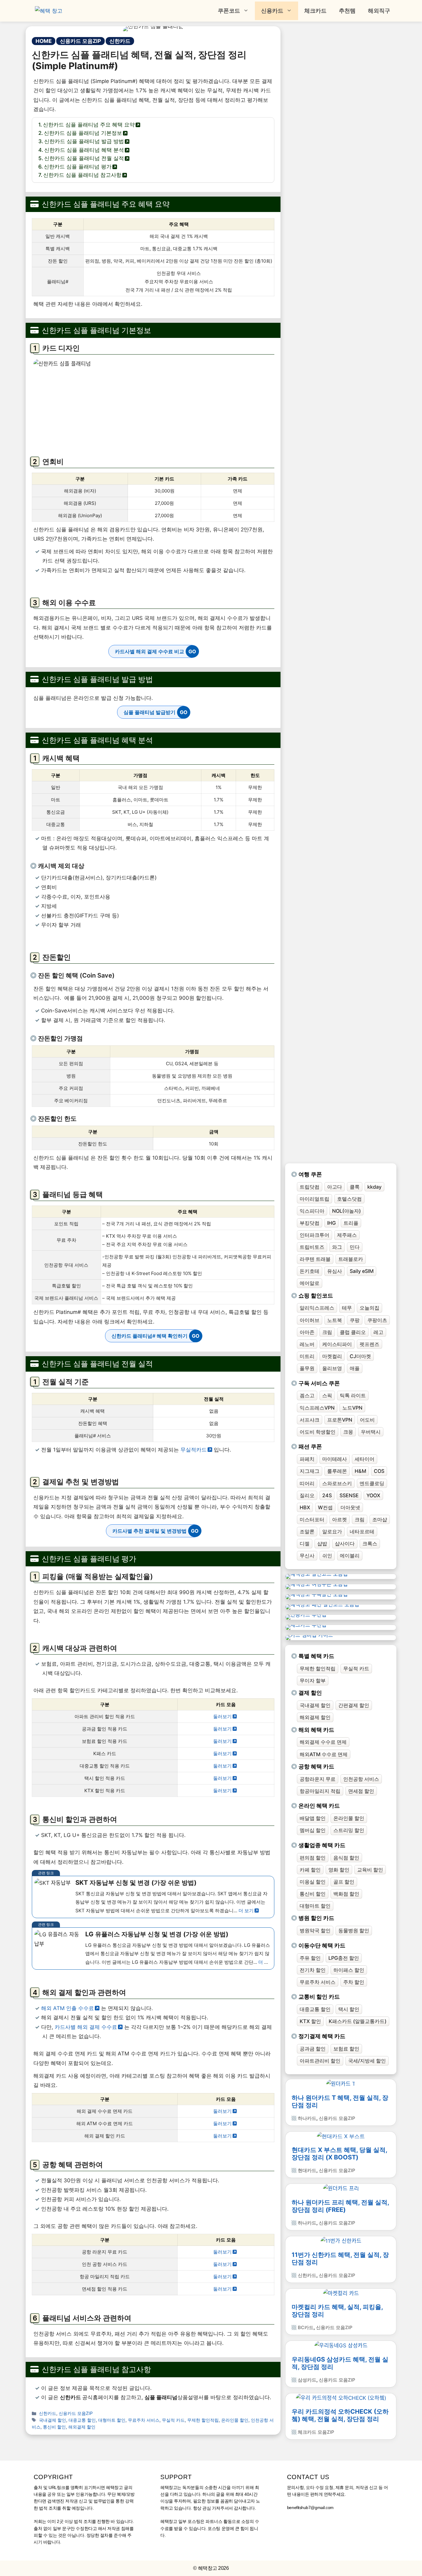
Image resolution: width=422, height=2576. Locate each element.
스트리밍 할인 (349, 1830)
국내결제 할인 (53, 2420)
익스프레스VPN (317, 1408)
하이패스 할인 (349, 1970)
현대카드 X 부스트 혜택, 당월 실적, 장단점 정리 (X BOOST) (340, 2154)
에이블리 (350, 1556)
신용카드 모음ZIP (80, 41)
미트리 (307, 1356)
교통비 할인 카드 (319, 1997)
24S (327, 1495)
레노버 (307, 1344)
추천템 (347, 11)
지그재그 (310, 1471)
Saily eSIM (362, 1271)
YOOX (373, 1495)
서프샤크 (310, 1420)
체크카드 (315, 11)
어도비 (367, 1420)
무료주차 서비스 (144, 2420)
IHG (331, 1223)
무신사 (307, 1556)
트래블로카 (351, 1259)
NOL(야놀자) (346, 1211)
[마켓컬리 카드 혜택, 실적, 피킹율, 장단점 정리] (341, 2293)
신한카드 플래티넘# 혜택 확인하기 (150, 1336)
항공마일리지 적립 (320, 1791)
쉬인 (327, 1556)
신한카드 (120, 41)
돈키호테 (310, 1271)
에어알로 (310, 1283)
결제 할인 (310, 1693)
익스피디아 (312, 1211)
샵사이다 (345, 1544)
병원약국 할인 (315, 1930)
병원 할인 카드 (316, 1918)
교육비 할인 (370, 1870)
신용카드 (272, 11)
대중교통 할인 (82, 2420)
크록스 (370, 1544)
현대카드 (307, 2170)
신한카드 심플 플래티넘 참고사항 (82, 175)
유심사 (335, 1271)
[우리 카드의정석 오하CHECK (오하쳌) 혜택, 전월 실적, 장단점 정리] (341, 2398)
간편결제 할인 (354, 1705)
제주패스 (347, 1235)
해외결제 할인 (82, 2427)
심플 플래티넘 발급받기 (150, 712)
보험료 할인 (346, 2049)
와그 (337, 1247)
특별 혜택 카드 (316, 1656)
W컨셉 (325, 1507)
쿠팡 (355, 1320)
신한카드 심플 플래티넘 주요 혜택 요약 (89, 125)
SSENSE (349, 1495)
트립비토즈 (312, 1247)
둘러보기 (222, 1716)
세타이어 (365, 1459)
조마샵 (380, 1519)
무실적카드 (194, 1450)
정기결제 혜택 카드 (322, 2036)
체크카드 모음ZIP (316, 2432)
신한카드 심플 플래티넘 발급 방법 (84, 141)
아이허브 (310, 1320)
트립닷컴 (310, 1187)
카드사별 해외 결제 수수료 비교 (150, 651)
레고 (378, 1332)
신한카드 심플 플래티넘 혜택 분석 (84, 150)
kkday (374, 1187)
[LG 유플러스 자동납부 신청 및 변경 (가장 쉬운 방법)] (153, 1949)
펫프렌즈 (369, 1344)
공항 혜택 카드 (316, 1766)
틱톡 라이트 (353, 1395)
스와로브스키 (337, 1483)
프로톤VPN (340, 1420)
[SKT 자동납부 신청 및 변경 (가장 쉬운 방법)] (153, 1897)
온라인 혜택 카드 (319, 1806)
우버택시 (371, 1432)
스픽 (327, 1395)
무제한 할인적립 (203, 2420)
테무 (347, 1308)
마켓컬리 (332, 1356)
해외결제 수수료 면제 (323, 1742)
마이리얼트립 (314, 1199)
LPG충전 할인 (344, 1958)
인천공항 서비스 (361, 1779)
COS (379, 1471)
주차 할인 (354, 1982)
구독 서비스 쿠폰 (319, 1383)
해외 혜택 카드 (316, 1730)
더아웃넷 (350, 1507)
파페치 (307, 1459)
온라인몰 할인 (235, 2420)
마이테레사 (335, 1459)
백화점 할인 (346, 1894)
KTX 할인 (310, 2021)
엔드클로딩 (372, 1483)
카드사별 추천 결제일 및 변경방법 (150, 1531)
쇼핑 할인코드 (316, 1296)
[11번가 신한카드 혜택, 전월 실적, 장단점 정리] (341, 2241)
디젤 (305, 1544)
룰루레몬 (337, 1471)
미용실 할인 (313, 1882)
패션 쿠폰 (310, 1446)
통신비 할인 (54, 2427)
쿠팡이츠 (377, 1320)
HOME (44, 41)
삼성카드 (307, 2380)
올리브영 (332, 1368)
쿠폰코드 (229, 11)
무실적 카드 (173, 2420)
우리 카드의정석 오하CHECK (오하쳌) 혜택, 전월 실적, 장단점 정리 (340, 2415)
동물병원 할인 (354, 1930)
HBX (305, 1507)
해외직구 (379, 11)
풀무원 (307, 1368)
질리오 (307, 1495)
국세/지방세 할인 (367, 2061)
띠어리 (307, 1483)
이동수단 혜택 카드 (322, 1945)
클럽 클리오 (353, 1332)
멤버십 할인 (313, 1830)
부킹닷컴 (310, 1223)
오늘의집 (369, 1308)
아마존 (307, 1332)
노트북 (335, 1320)
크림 (327, 1332)
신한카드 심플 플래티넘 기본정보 (83, 133)
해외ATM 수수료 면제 (324, 1754)
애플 (355, 1368)
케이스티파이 (337, 1344)
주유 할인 (310, 1958)
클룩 (355, 1187)
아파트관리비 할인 (320, 2061)
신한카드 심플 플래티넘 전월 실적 (84, 158)
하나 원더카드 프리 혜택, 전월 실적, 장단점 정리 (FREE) (340, 2206)
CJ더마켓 (360, 1356)
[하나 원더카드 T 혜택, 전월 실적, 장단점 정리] (341, 2084)
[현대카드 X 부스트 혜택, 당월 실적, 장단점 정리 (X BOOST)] (341, 2136)
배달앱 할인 (313, 1818)
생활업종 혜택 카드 (322, 1845)
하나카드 (307, 2118)
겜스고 (307, 1395)
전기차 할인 (313, 1970)
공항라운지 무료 (318, 1779)
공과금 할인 (313, 2049)
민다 (355, 1247)
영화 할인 (339, 1870)
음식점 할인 (346, 1858)
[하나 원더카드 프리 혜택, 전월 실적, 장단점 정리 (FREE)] (341, 2188)
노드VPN (352, 1408)
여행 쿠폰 (310, 1174)
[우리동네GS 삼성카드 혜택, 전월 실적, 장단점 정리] (341, 2345)
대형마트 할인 (112, 2420)
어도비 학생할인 (318, 1432)
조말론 (307, 1531)
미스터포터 (312, 1519)
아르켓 (340, 1519)
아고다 (335, 1187)
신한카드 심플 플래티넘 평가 (78, 167)
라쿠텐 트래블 (315, 1259)
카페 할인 (310, 1870)
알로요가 (332, 1531)
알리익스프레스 (317, 1308)
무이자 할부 (313, 1681)
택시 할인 (349, 2009)
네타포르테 (362, 1531)
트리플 (351, 1223)
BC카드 (306, 2327)
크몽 (348, 1432)
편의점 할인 (313, 1858)
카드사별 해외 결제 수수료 (86, 2027)
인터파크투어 (314, 1235)
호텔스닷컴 (349, 1199)
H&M (360, 1471)
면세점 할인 (361, 1791)
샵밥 (322, 1544)
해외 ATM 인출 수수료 (68, 2008)
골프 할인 (344, 1882)
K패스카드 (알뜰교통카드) (358, 2021)
